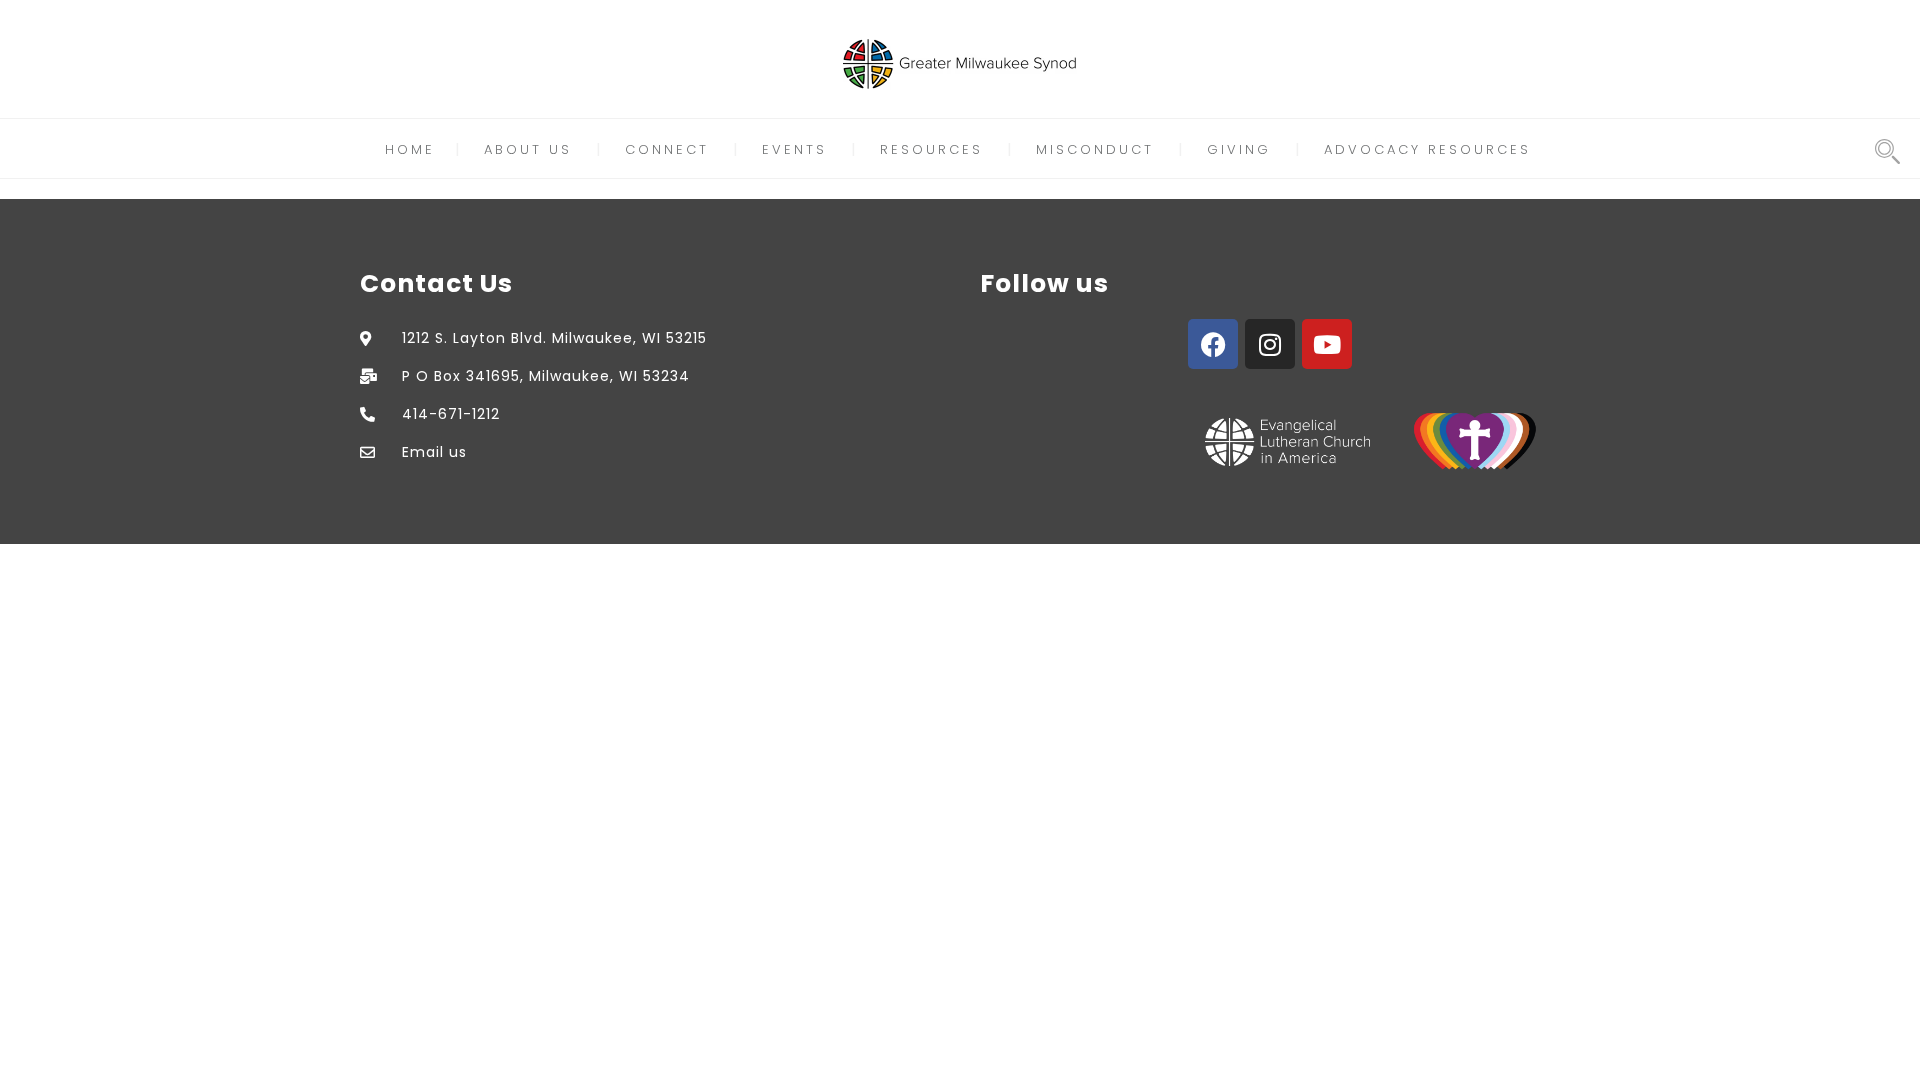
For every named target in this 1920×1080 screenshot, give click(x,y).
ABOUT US (528, 149)
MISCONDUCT (1095, 149)
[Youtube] (1327, 344)
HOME (410, 149)
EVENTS (794, 149)
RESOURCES (931, 149)
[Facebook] (1213, 344)
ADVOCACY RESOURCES (1427, 149)
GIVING (1239, 149)
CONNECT (667, 149)
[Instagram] (1270, 344)
